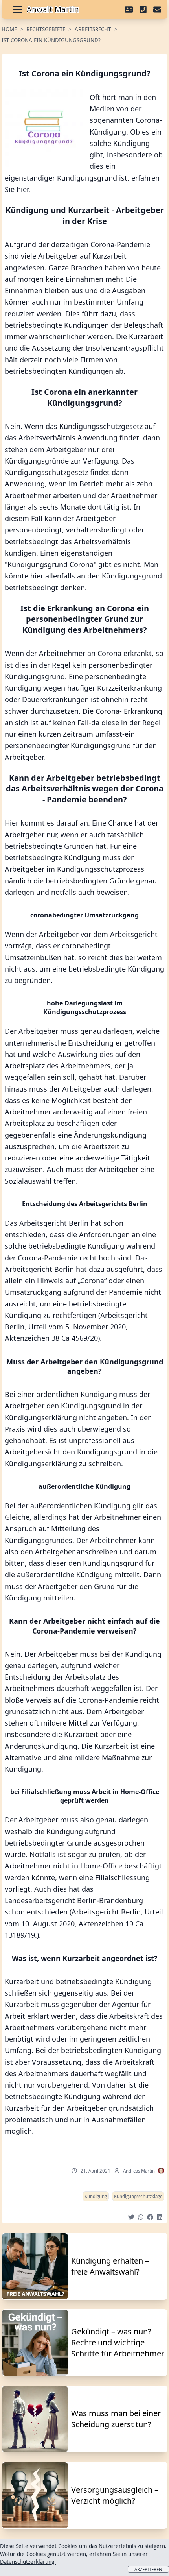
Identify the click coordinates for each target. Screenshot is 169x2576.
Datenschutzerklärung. (28, 2562)
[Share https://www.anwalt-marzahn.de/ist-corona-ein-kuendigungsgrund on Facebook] (150, 2217)
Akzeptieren (148, 2569)
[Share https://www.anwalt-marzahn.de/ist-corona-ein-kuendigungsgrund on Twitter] (131, 2217)
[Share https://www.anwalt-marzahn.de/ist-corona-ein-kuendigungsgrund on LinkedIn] (160, 2217)
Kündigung (96, 2196)
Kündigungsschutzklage (138, 2196)
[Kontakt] (129, 9)
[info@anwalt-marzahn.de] (157, 9)
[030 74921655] (143, 9)
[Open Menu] (17, 9)
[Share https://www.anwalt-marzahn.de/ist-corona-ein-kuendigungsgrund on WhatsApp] (141, 2217)
